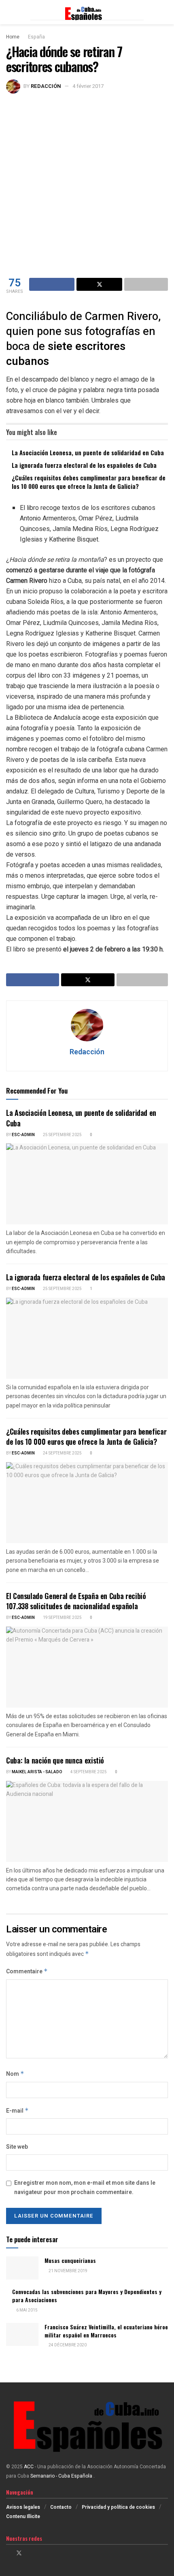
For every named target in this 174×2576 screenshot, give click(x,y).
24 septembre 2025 (62, 1453)
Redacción (46, 86)
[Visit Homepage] (87, 12)
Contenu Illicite (23, 2516)
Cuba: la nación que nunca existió (55, 1760)
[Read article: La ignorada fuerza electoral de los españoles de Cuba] (87, 1338)
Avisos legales (23, 2507)
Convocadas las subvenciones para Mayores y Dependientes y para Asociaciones (87, 2296)
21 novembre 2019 (68, 2271)
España (36, 37)
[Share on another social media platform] (146, 284)
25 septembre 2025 (62, 1135)
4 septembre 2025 (88, 1772)
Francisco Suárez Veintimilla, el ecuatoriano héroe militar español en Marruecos (106, 2331)
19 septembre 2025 (62, 1618)
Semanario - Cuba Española (62, 2476)
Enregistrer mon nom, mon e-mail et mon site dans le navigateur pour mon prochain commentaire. (85, 2187)
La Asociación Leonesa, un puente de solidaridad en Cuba (88, 452)
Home (13, 37)
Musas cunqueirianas (70, 2260)
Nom (15, 2074)
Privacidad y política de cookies (118, 2507)
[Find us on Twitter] (19, 2553)
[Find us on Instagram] (30, 2553)
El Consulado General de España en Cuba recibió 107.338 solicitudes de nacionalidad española (76, 1601)
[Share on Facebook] (52, 284)
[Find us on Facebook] (8, 2553)
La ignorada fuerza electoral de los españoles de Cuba (84, 465)
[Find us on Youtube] (40, 2553)
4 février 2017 (88, 86)
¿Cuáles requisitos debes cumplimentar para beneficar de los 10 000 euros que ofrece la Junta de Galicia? (89, 482)
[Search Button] (164, 12)
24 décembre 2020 (67, 2345)
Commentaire (27, 1971)
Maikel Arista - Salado (37, 1772)
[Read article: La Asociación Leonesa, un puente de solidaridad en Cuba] (87, 1184)
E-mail (17, 2111)
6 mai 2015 (27, 2310)
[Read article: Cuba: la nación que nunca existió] (87, 1821)
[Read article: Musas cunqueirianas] (22, 2268)
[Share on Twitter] (99, 284)
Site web (17, 2147)
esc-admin (23, 1135)
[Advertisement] (87, 185)
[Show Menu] (10, 12)
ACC (29, 2467)
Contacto (61, 2507)
